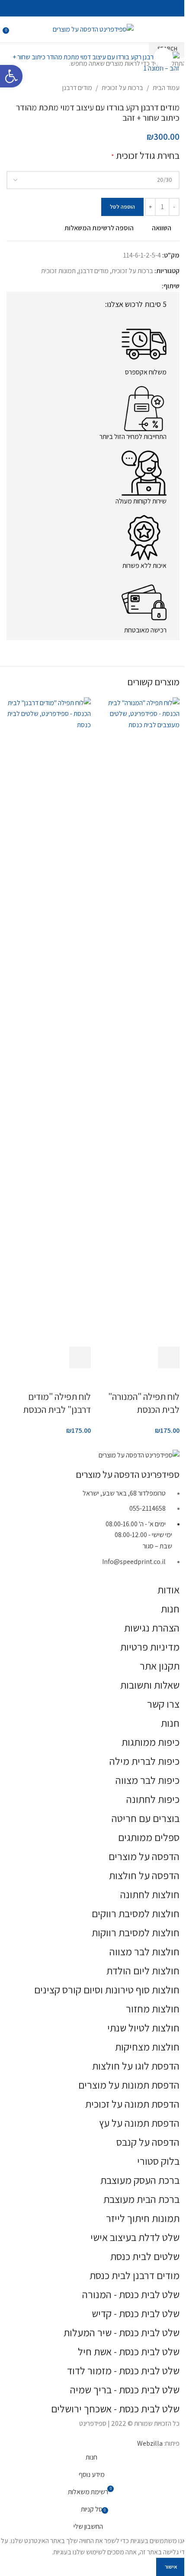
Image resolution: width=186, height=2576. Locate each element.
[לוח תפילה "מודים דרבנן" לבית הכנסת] (49, 1021)
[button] (169, 1357)
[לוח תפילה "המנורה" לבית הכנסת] (137, 1021)
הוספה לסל (122, 207)
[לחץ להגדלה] (163, 57)
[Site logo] (93, 29)
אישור (171, 2567)
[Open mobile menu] (176, 29)
